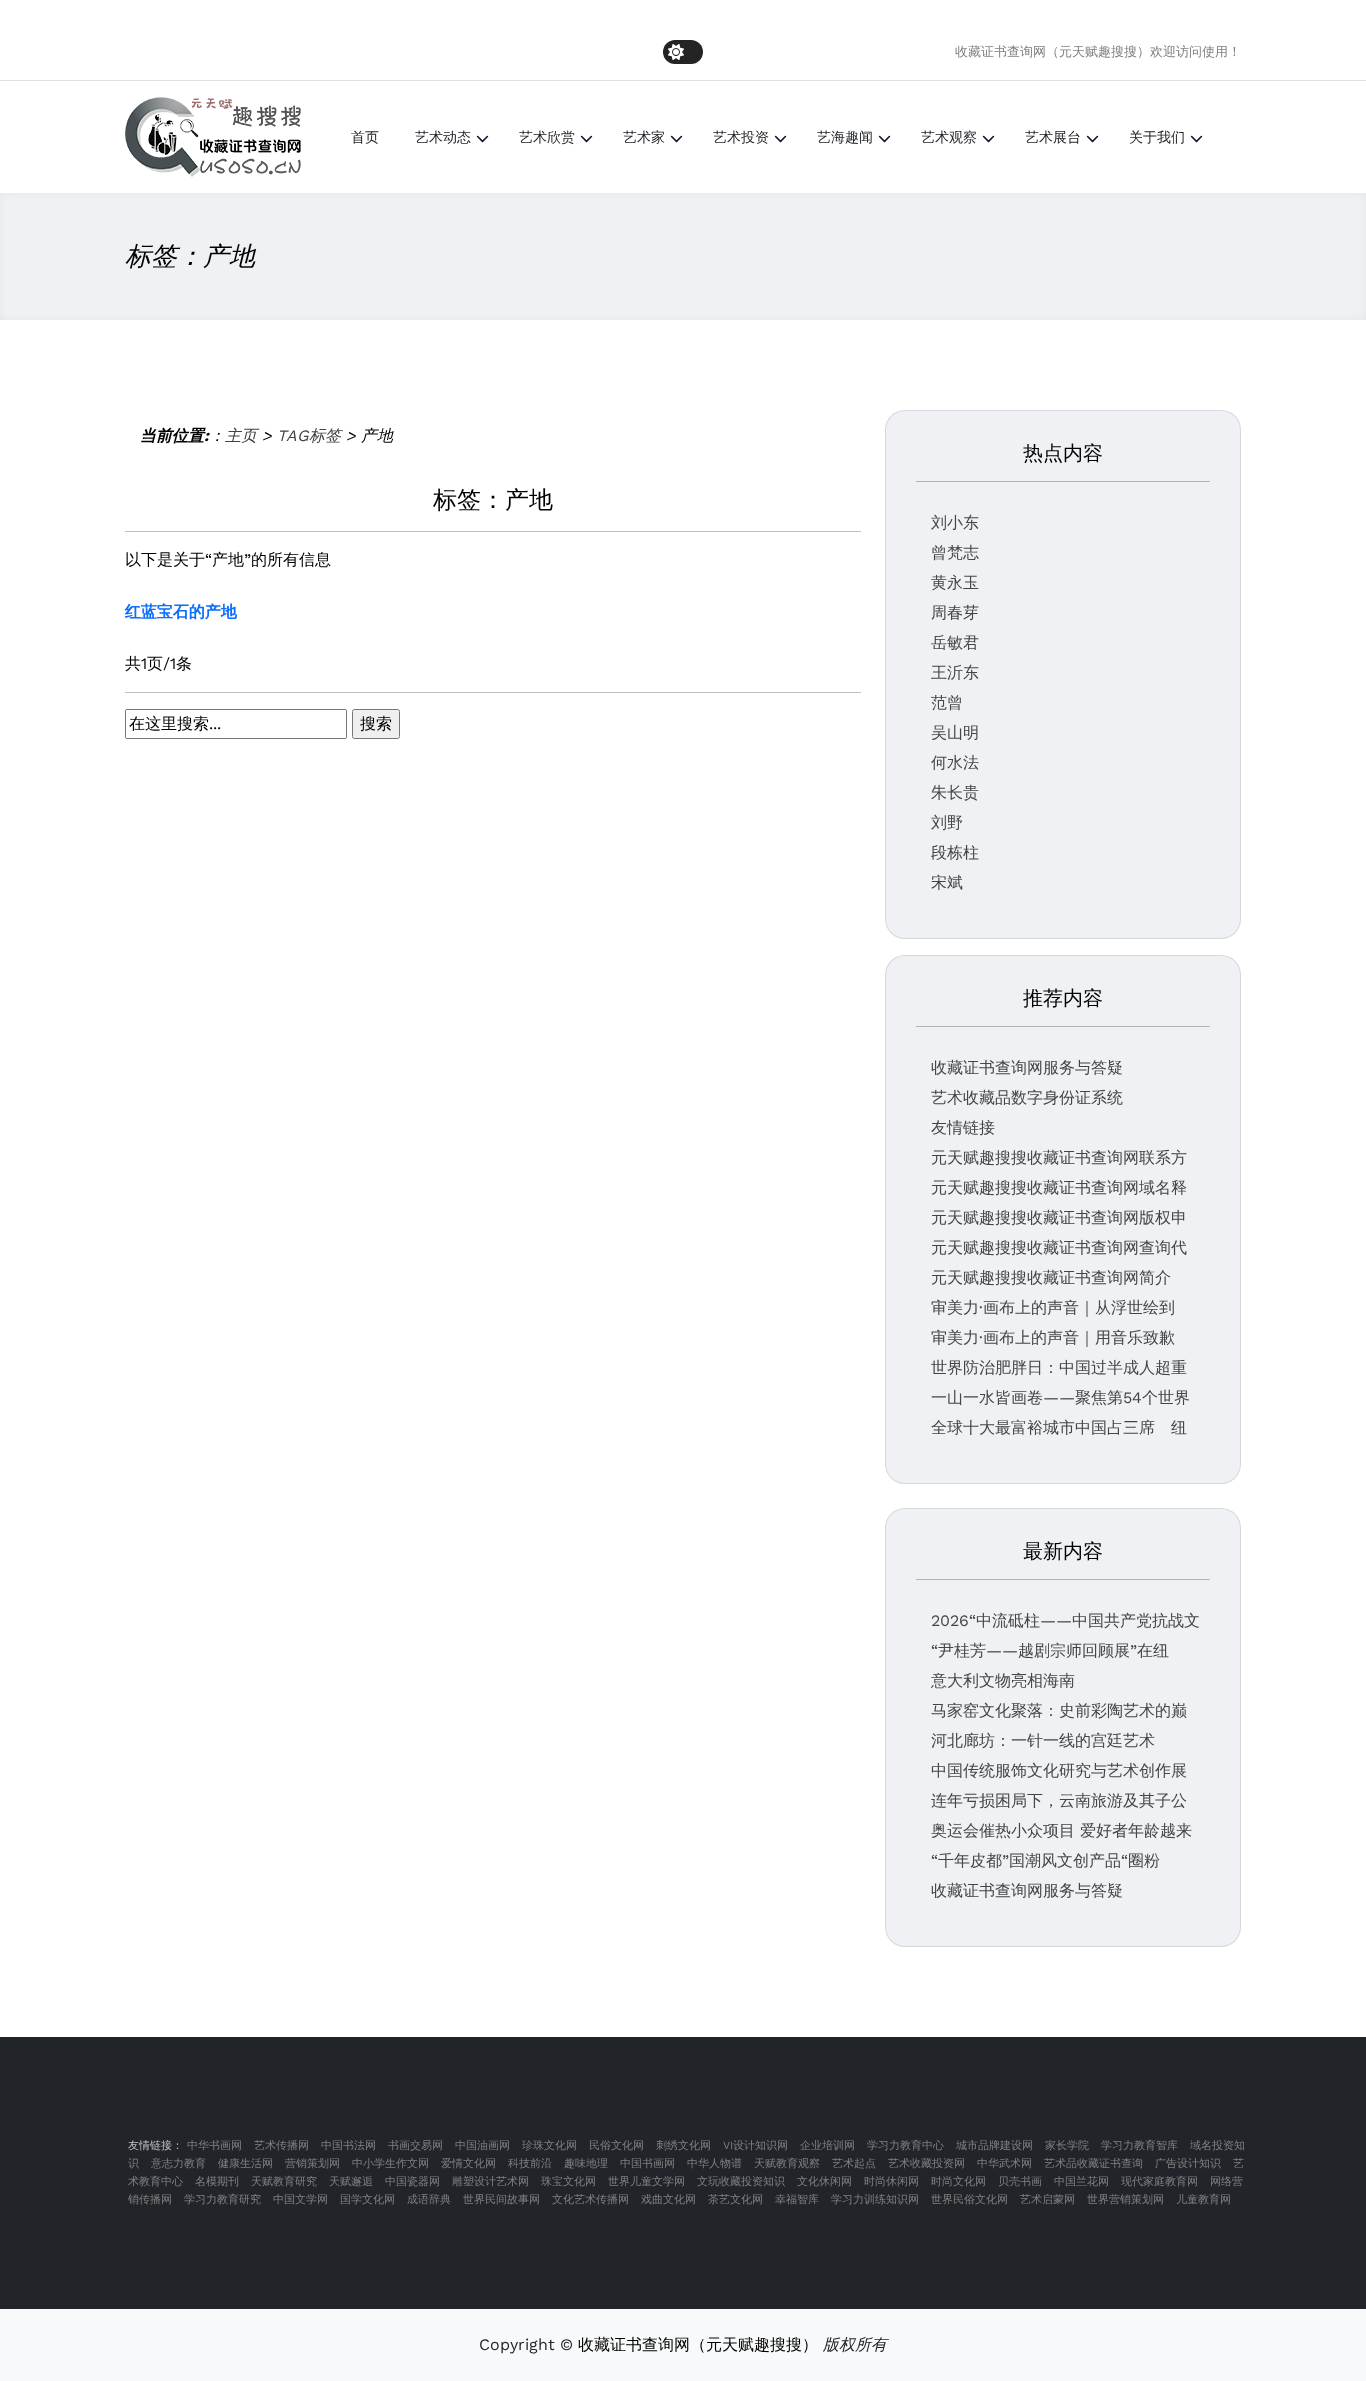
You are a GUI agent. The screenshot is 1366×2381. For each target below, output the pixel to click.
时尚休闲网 (891, 2181)
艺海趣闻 (845, 137)
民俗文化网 (616, 2145)
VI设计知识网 (755, 2145)
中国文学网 (300, 2199)
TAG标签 (309, 435)
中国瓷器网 (412, 2181)
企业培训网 (827, 2145)
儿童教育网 (1203, 2199)
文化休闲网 (824, 2181)
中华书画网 (214, 2145)
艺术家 (644, 137)
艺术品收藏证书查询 (1093, 2163)
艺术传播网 (281, 2145)
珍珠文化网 (549, 2145)
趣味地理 (586, 2163)
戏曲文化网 (668, 2199)
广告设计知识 (1188, 2163)
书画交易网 (415, 2145)
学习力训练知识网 (875, 2199)
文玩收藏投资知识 (741, 2181)
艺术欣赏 (547, 137)
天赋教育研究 (284, 2181)
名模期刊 (217, 2181)
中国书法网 (348, 2145)
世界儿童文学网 (646, 2181)
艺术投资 (741, 137)
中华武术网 (1004, 2163)
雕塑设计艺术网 (490, 2181)
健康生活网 (245, 2163)
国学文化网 (367, 2199)
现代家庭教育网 (1159, 2181)
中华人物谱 (714, 2163)
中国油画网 (482, 2145)
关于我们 (1157, 137)
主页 (241, 435)
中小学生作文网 (390, 2163)
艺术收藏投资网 (926, 2163)
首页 (365, 137)
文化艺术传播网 (590, 2199)
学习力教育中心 (905, 2145)
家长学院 (1067, 2145)
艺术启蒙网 (1047, 2199)
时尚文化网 (958, 2181)
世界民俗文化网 (969, 2199)
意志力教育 (178, 2163)
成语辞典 (429, 2199)
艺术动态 (443, 137)
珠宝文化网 (568, 2181)
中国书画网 (647, 2163)
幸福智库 (797, 2199)
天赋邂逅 (351, 2181)
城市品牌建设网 (994, 2145)
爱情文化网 (468, 2163)
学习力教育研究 (222, 2199)
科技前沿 (530, 2163)
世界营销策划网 (1125, 2199)
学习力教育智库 (1139, 2145)
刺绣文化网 (683, 2145)
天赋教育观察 (787, 2163)
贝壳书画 (1020, 2181)
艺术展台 (1053, 137)
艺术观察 (949, 137)
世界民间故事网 (501, 2199)
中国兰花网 (1081, 2181)
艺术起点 (854, 2163)
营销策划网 (312, 2163)
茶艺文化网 (735, 2199)
